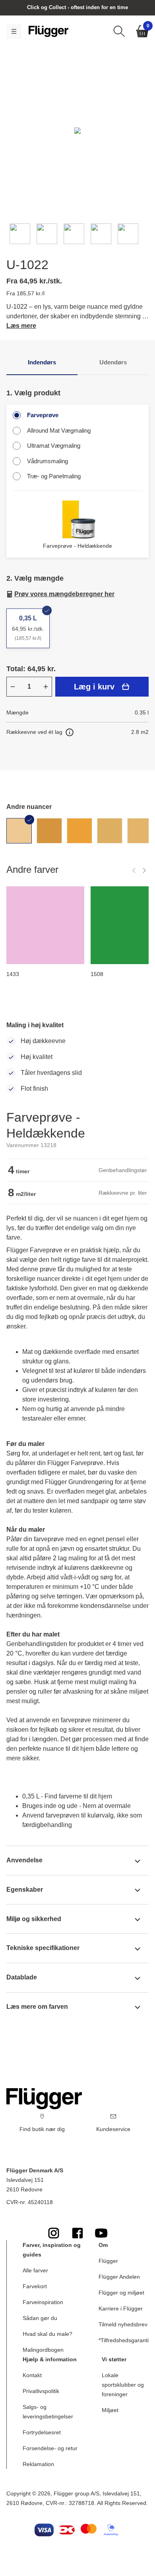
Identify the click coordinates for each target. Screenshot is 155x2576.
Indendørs (42, 362)
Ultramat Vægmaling (54, 446)
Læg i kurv (94, 687)
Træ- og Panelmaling (54, 476)
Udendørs (113, 362)
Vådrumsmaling (47, 461)
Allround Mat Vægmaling (59, 430)
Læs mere (21, 326)
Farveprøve (43, 415)
